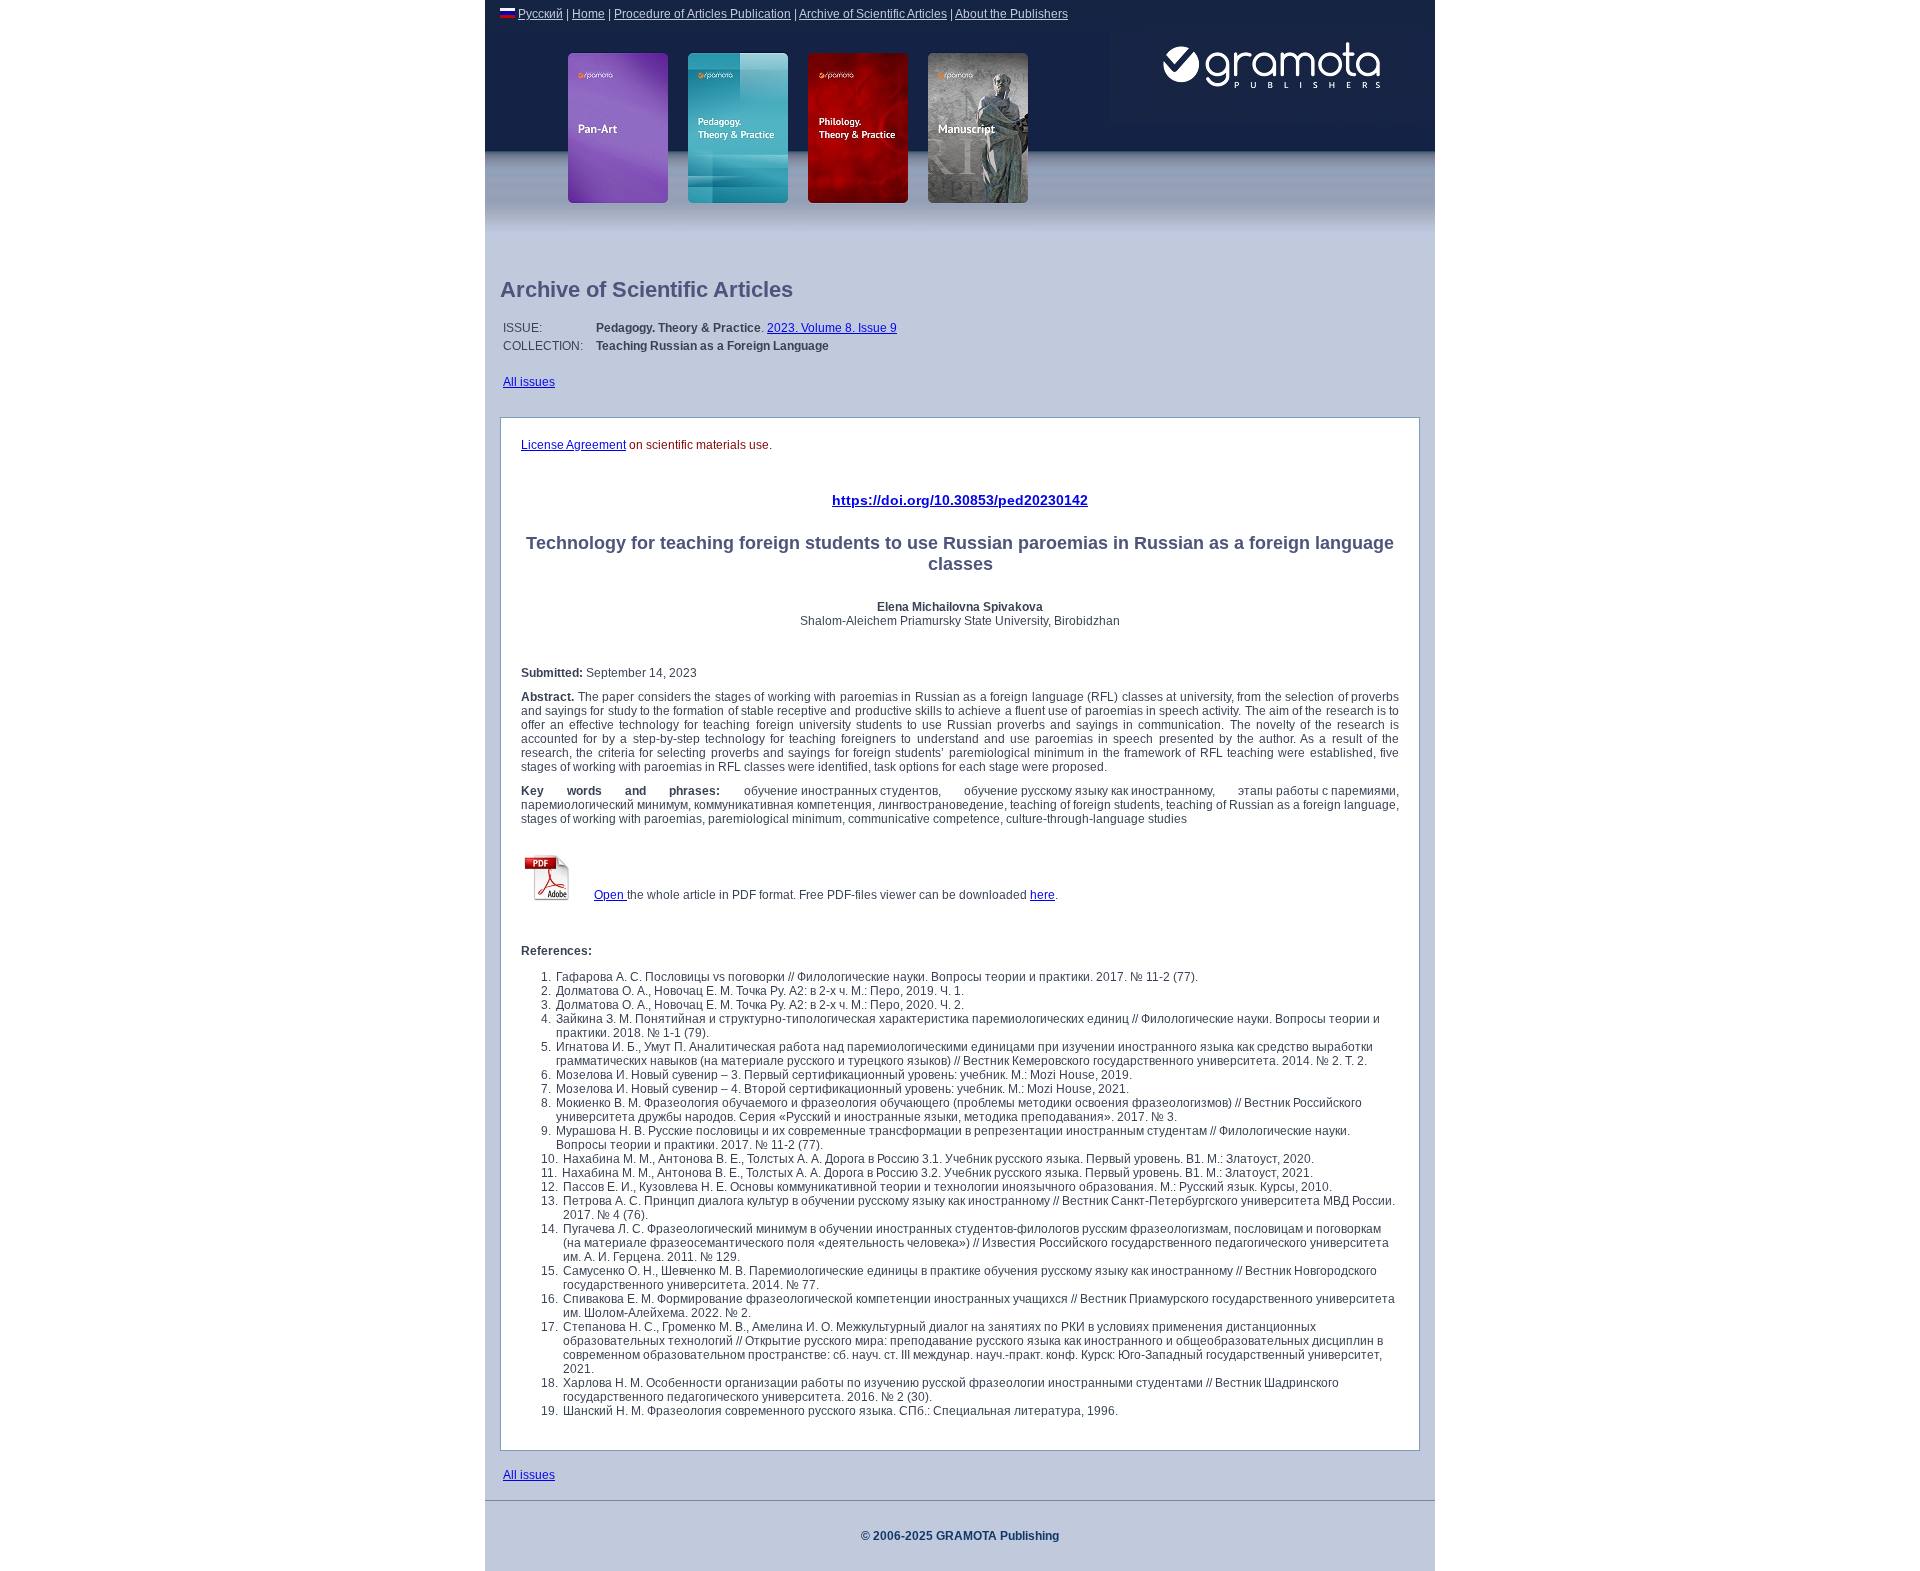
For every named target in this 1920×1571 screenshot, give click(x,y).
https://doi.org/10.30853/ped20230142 (960, 500)
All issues (529, 382)
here (1042, 895)
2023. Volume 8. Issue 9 (832, 328)
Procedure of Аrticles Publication (702, 14)
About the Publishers (1011, 14)
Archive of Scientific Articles (873, 14)
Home (588, 14)
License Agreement (573, 445)
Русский (540, 14)
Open (610, 895)
